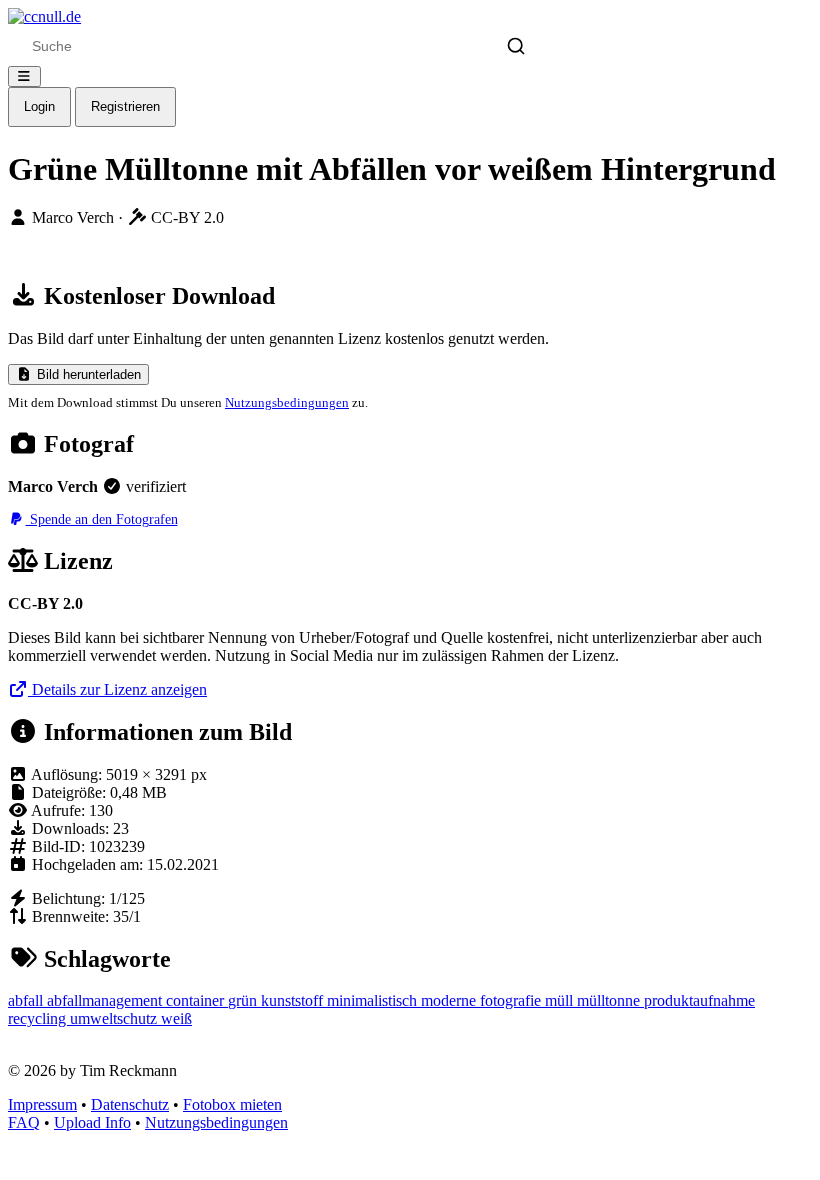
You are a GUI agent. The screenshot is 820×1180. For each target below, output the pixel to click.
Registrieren (125, 106)
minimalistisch (374, 1000)
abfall (27, 1000)
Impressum (42, 1104)
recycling (39, 1018)
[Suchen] (516, 46)
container (197, 1000)
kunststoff (294, 1000)
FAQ (24, 1122)
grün (244, 1000)
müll (561, 1000)
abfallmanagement (106, 1000)
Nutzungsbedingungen (287, 402)
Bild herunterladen (87, 374)
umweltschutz (115, 1018)
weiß (176, 1018)
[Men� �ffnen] (24, 76)
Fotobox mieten (232, 1104)
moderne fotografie (483, 1000)
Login (39, 106)
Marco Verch (75, 217)
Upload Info (92, 1122)
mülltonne (610, 1000)
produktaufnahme (699, 1000)
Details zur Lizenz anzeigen (117, 689)
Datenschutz (130, 1104)
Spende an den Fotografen (102, 519)
